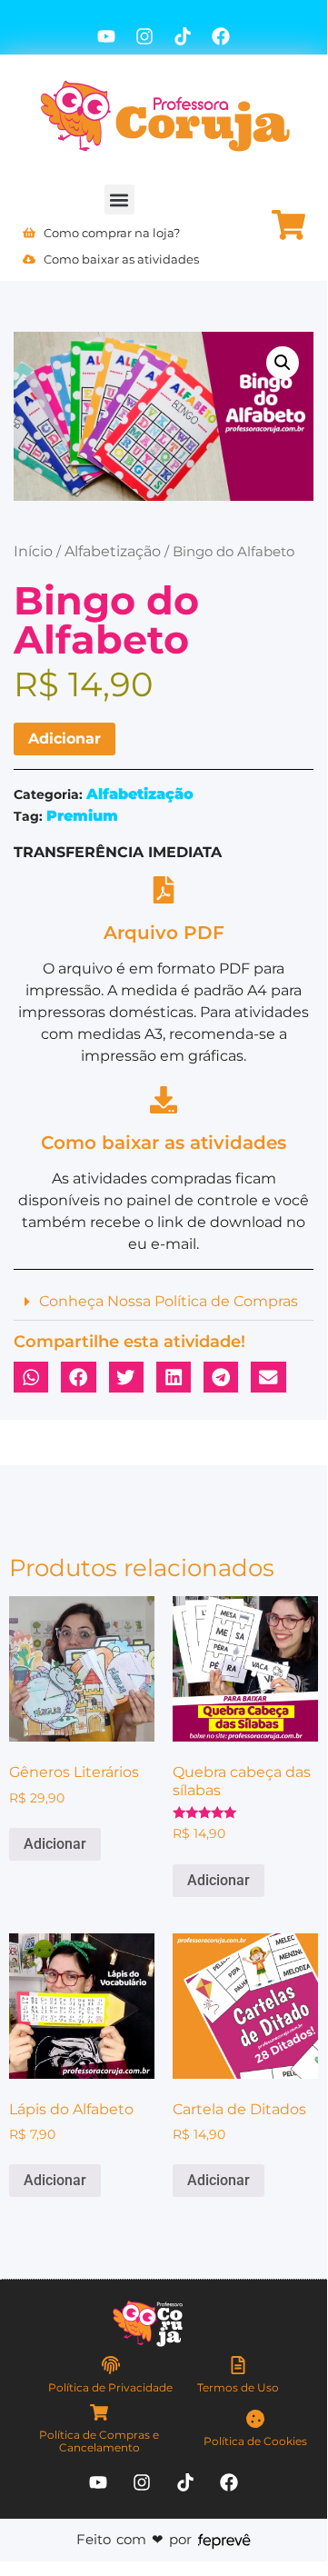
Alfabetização (113, 551)
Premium (82, 816)
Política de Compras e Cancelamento (99, 2441)
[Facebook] (221, 36)
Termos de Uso (238, 2387)
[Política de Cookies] (255, 2419)
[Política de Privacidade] (111, 2365)
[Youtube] (106, 36)
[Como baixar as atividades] (164, 1100)
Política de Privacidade (110, 2387)
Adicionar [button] (55, 1844)
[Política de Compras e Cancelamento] (99, 2412)
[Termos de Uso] (238, 2365)
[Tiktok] (183, 36)
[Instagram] (144, 36)
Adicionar (65, 739)
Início (33, 551)
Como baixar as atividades (164, 1143)
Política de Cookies (255, 2441)
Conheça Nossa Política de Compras (169, 1301)
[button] (119, 200)
